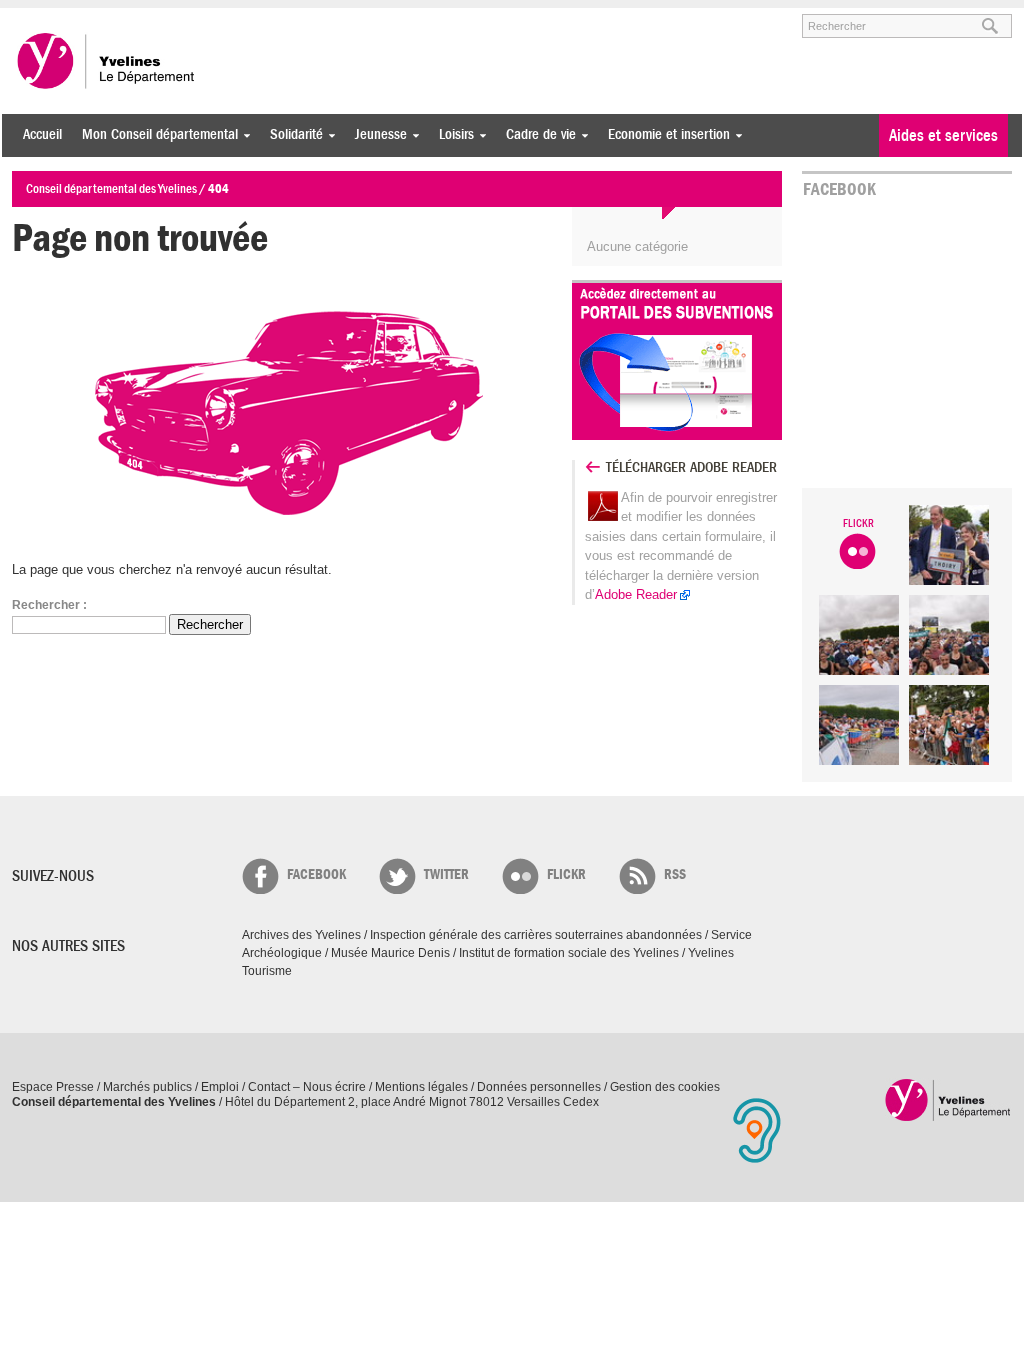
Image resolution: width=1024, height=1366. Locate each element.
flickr (566, 874)
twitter (446, 874)
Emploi (220, 1087)
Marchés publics (147, 1087)
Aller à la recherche (246, 17)
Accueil (42, 134)
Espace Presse (53, 1087)
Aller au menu (40, 17)
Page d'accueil (948, 1099)
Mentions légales (421, 1087)
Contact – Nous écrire (307, 1087)
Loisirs (451, 134)
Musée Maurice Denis (390, 953)
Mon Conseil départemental (155, 134)
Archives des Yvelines (301, 935)
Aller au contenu (135, 17)
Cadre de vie (536, 134)
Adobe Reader (636, 594)
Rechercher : (49, 605)
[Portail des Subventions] (677, 364)
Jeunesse (376, 134)
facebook (316, 874)
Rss (675, 874)
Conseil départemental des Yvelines (107, 61)
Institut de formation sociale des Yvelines (569, 953)
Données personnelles (539, 1087)
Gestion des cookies (665, 1087)
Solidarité (291, 134)
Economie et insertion (664, 134)
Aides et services (943, 135)
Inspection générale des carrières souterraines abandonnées (536, 935)
